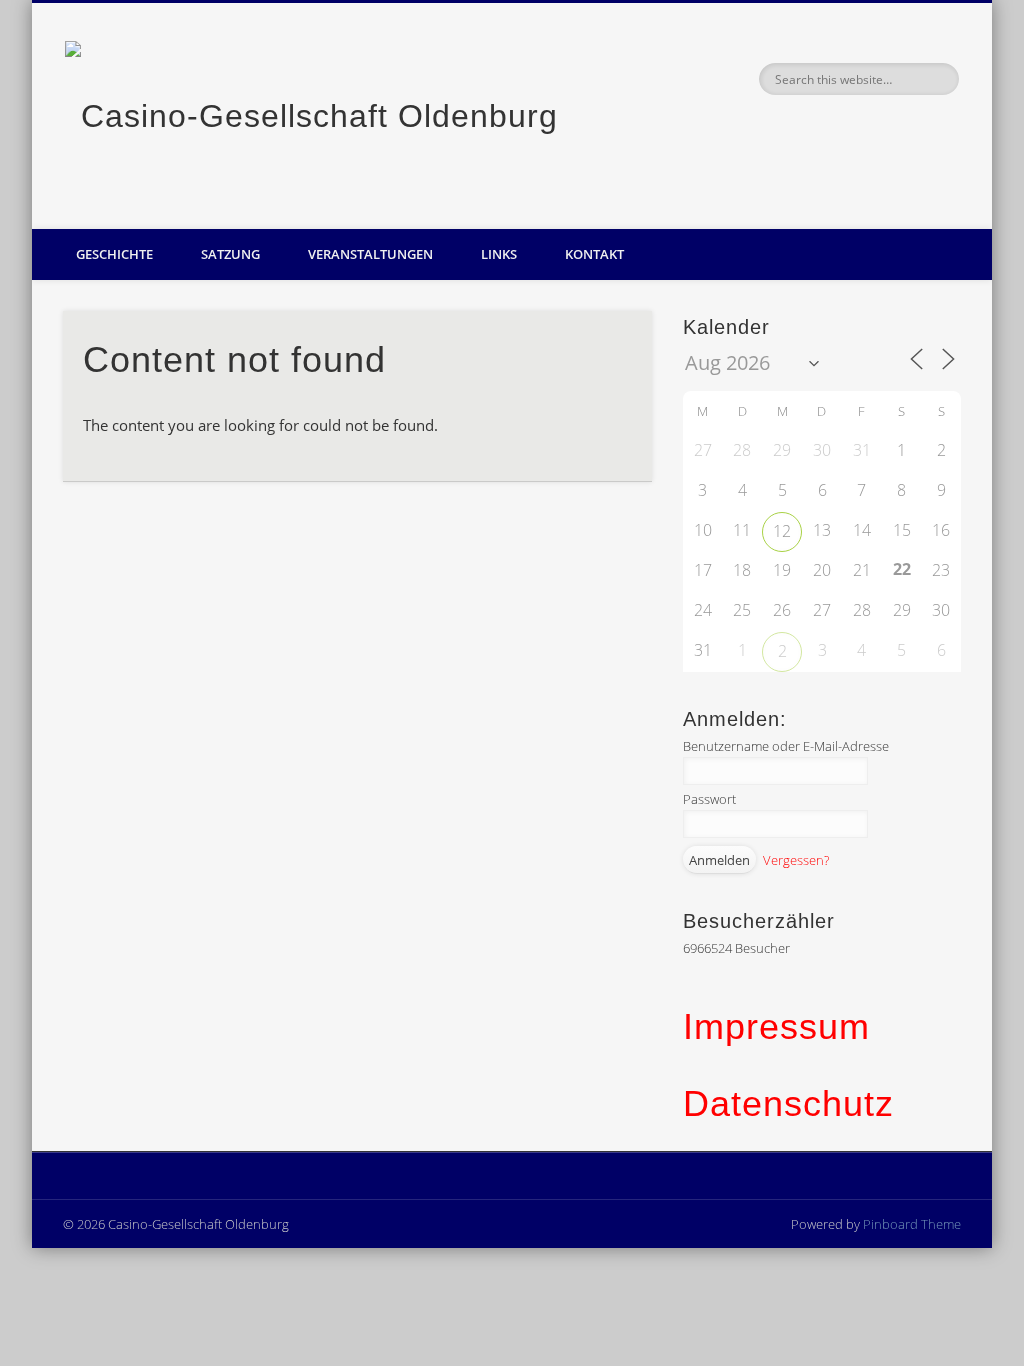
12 (782, 531)
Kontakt (594, 254)
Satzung (230, 254)
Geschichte (114, 254)
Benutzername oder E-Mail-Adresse (786, 746)
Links (499, 254)
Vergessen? (796, 860)
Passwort (709, 799)
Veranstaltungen (370, 254)
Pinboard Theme (912, 1224)
